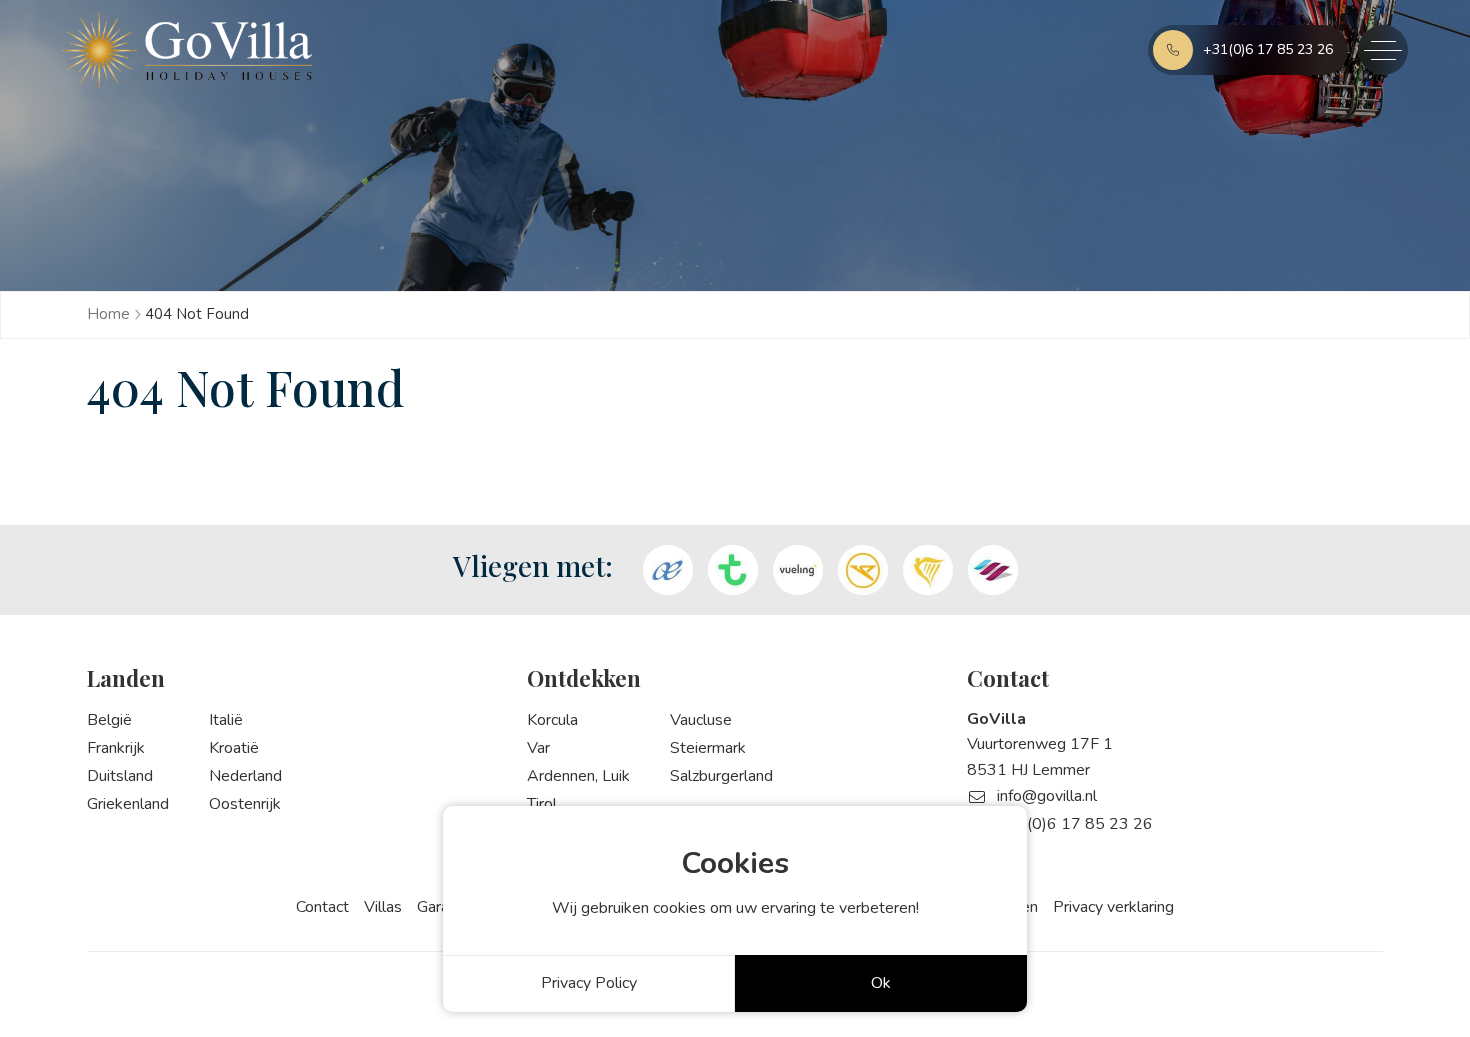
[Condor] (863, 570)
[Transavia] (733, 570)
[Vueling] (798, 570)
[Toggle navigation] (1383, 50)
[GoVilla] (187, 50)
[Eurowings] (993, 570)
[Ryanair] (928, 570)
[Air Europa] (668, 570)
